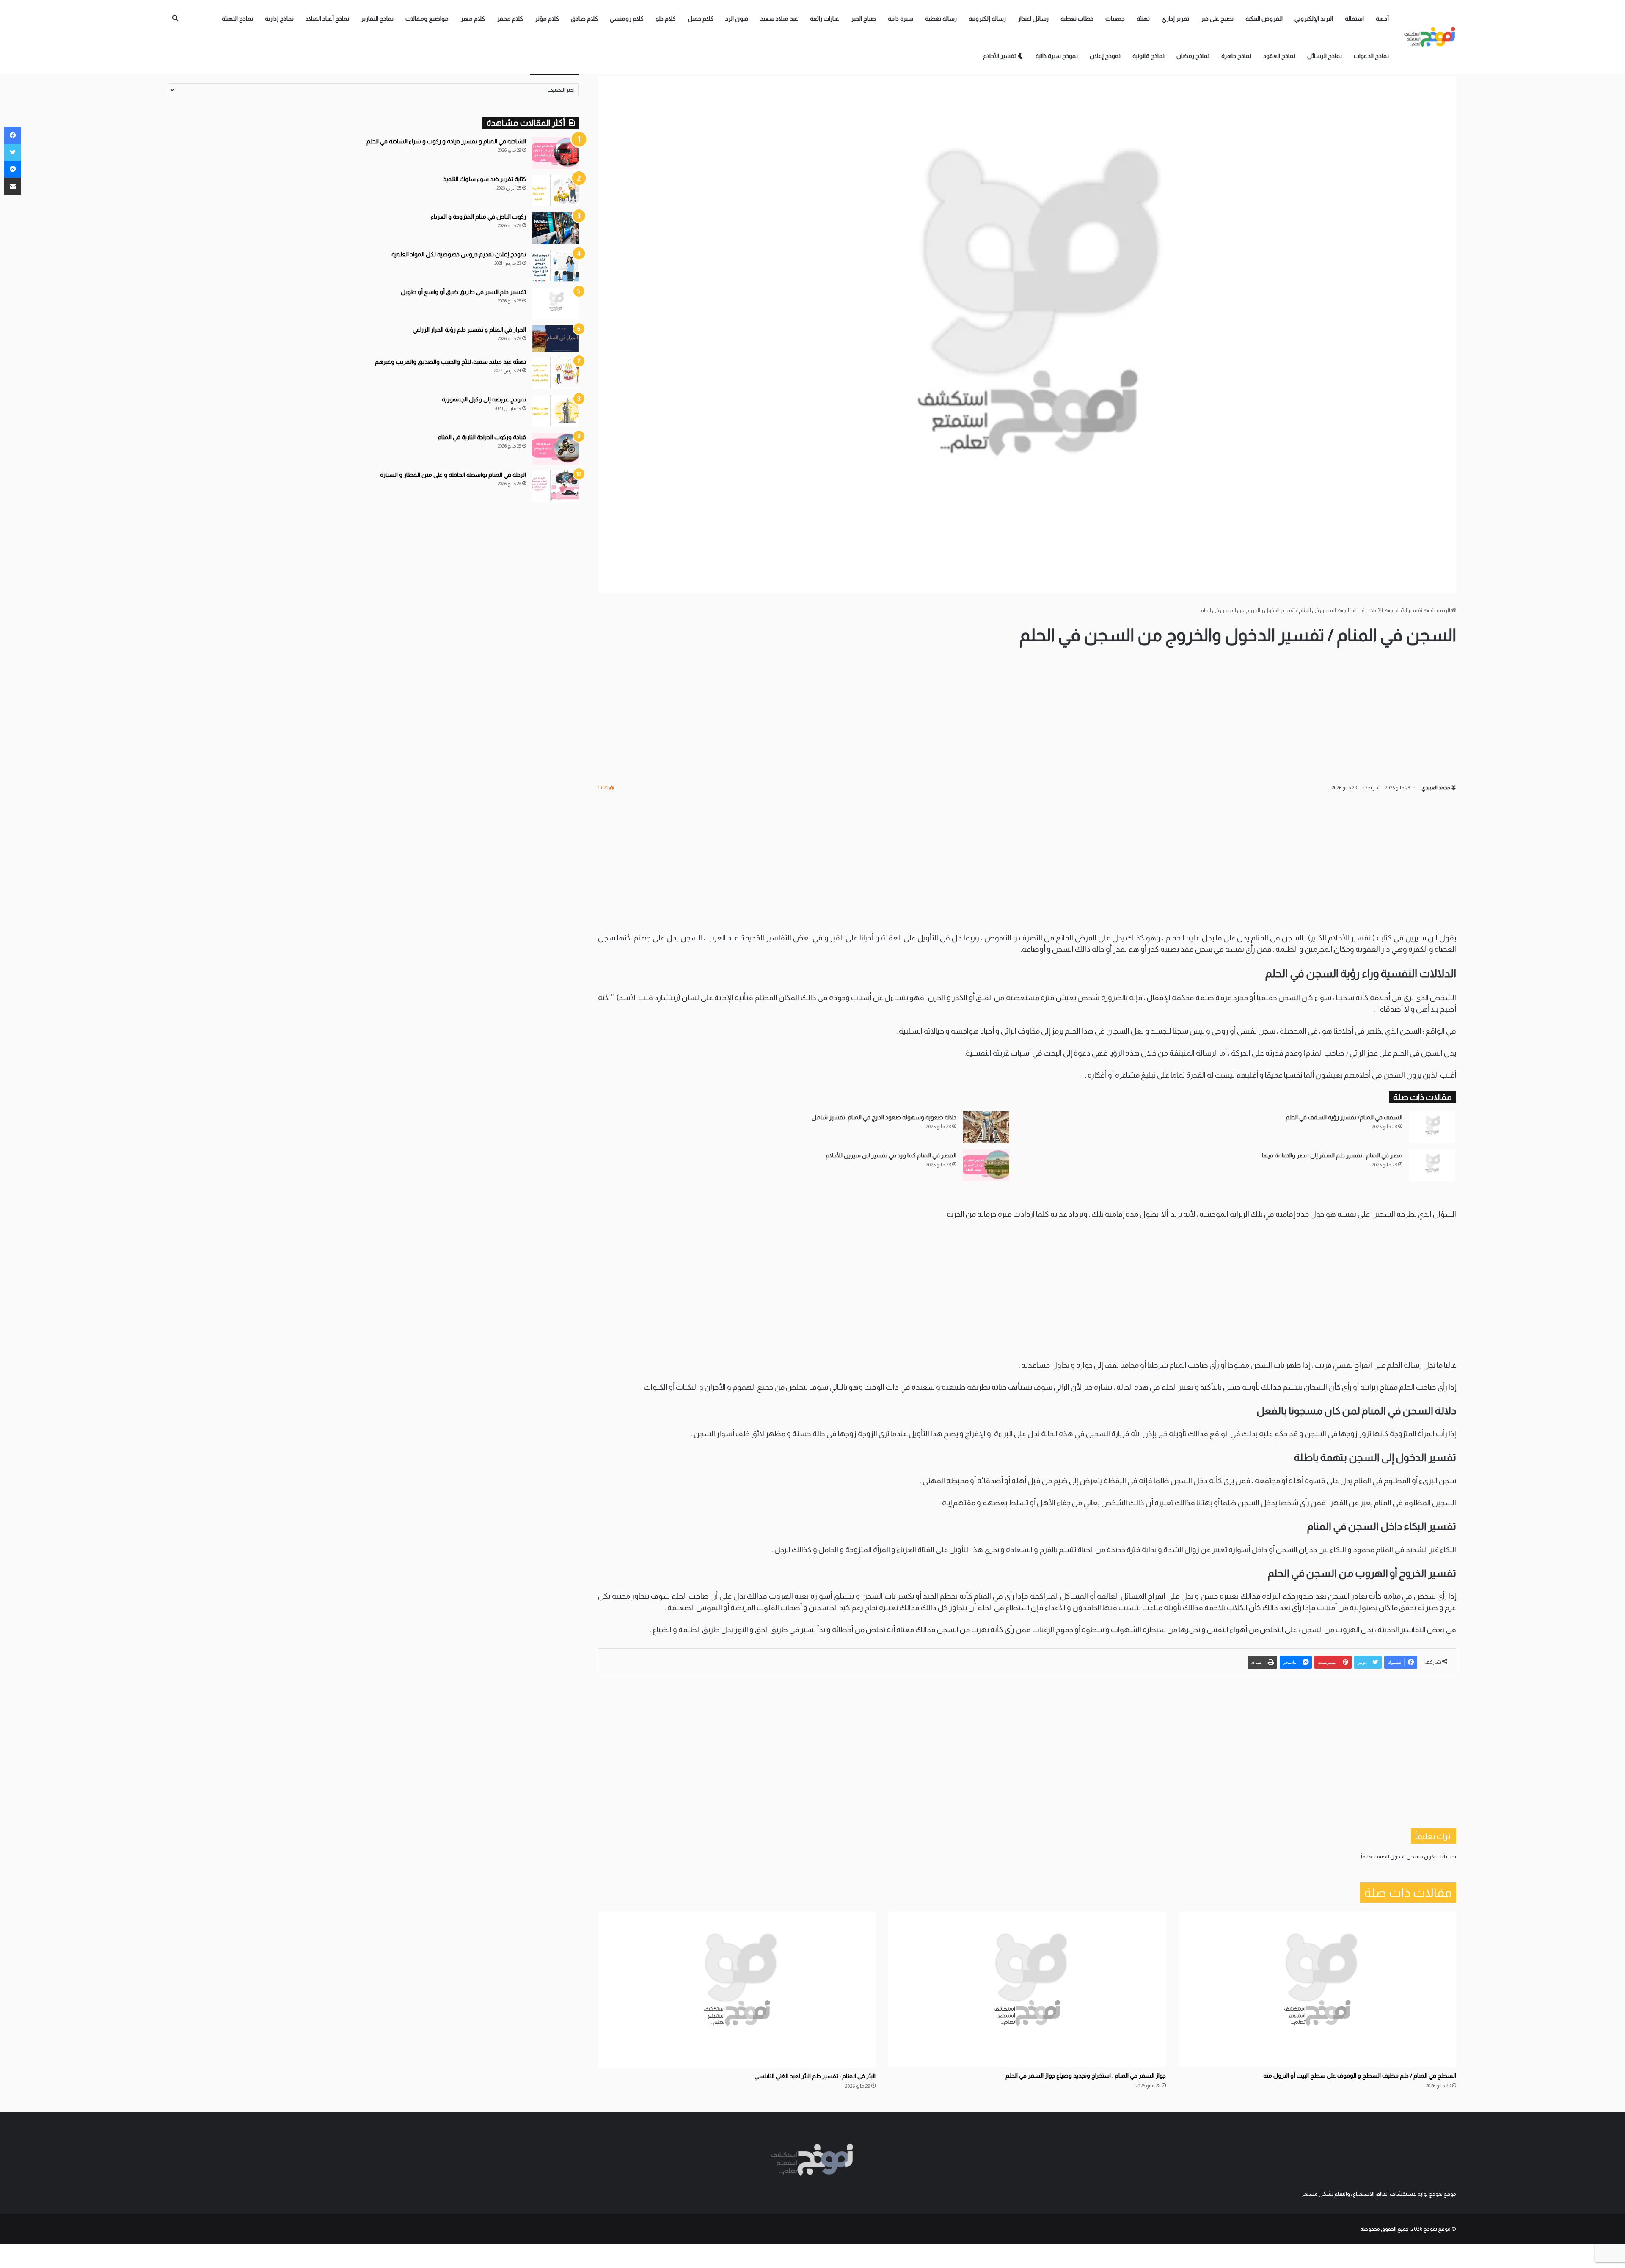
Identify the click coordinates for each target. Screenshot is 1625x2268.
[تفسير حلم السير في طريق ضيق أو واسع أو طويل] (556, 304)
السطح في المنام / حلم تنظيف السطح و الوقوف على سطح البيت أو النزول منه (1360, 2076)
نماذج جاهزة (1236, 56)
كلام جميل (701, 19)
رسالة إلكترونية (987, 19)
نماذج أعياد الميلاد (327, 19)
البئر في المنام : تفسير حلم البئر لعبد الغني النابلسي (815, 2076)
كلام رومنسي (627, 19)
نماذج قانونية (1149, 56)
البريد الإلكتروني (1314, 19)
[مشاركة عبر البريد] (13, 186)
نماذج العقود (1279, 56)
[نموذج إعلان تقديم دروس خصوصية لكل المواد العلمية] (556, 266)
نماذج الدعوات (1371, 56)
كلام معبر (473, 19)
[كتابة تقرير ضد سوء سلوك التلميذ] (556, 191)
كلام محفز (510, 19)
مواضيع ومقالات (427, 19)
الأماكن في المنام (1364, 610)
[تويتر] (13, 152)
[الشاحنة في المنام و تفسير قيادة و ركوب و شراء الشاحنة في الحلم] (556, 153)
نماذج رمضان (1193, 56)
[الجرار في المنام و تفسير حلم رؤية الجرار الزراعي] (556, 338)
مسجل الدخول (1407, 1857)
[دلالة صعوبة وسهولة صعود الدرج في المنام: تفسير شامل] (986, 1127)
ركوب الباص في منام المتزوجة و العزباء (478, 217)
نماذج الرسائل (1325, 56)
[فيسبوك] (13, 135)
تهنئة (1143, 19)
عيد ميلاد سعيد (779, 19)
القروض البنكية (1264, 19)
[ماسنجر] (13, 169)
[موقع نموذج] (1430, 37)
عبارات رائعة (825, 19)
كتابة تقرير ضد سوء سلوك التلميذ (485, 179)
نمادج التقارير (377, 19)
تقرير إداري (1175, 19)
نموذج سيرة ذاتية (1057, 56)
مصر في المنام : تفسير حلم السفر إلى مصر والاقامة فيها (1332, 1155)
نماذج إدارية (279, 19)
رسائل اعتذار (1033, 19)
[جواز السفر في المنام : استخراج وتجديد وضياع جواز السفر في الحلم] (1027, 1989)
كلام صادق (584, 19)
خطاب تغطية (1077, 19)
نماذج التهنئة (237, 19)
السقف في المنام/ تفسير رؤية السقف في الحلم (1344, 1117)
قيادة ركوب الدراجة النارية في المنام (482, 437)
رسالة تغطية (941, 19)
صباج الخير (863, 19)
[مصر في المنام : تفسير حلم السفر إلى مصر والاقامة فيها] (1432, 1165)
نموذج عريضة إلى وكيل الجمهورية (484, 399)
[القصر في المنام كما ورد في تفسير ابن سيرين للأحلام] (986, 1165)
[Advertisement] (1027, 715)
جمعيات (1115, 19)
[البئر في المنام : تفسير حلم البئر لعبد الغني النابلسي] (737, 1990)
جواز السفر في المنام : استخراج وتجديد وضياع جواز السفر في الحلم (1086, 2076)
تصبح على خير (1217, 19)
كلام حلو (666, 19)
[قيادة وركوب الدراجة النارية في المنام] (556, 449)
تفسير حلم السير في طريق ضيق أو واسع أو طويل (463, 292)
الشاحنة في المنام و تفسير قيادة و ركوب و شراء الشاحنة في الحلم (446, 141)
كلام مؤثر (547, 19)
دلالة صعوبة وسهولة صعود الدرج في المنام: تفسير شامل (884, 1117)
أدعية (1382, 19)
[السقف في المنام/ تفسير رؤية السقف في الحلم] (1432, 1127)
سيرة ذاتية (901, 19)
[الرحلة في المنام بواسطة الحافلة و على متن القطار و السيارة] (556, 486)
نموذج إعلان (1105, 56)
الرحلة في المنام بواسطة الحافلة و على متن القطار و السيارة (453, 475)
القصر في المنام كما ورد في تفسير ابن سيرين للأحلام (891, 1155)
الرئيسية (1441, 610)
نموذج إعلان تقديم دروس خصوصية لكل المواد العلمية (459, 254)
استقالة (1354, 19)
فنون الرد (737, 19)
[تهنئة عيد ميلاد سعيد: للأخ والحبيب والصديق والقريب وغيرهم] (556, 373)
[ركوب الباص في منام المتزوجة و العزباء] (556, 228)
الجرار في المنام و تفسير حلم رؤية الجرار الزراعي (469, 330)
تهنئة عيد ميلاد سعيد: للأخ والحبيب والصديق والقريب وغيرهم (450, 362)
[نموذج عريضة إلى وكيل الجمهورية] (556, 411)
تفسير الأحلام (1000, 56)
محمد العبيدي (1436, 788)
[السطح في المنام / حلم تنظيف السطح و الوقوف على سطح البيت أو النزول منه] (1317, 1989)
